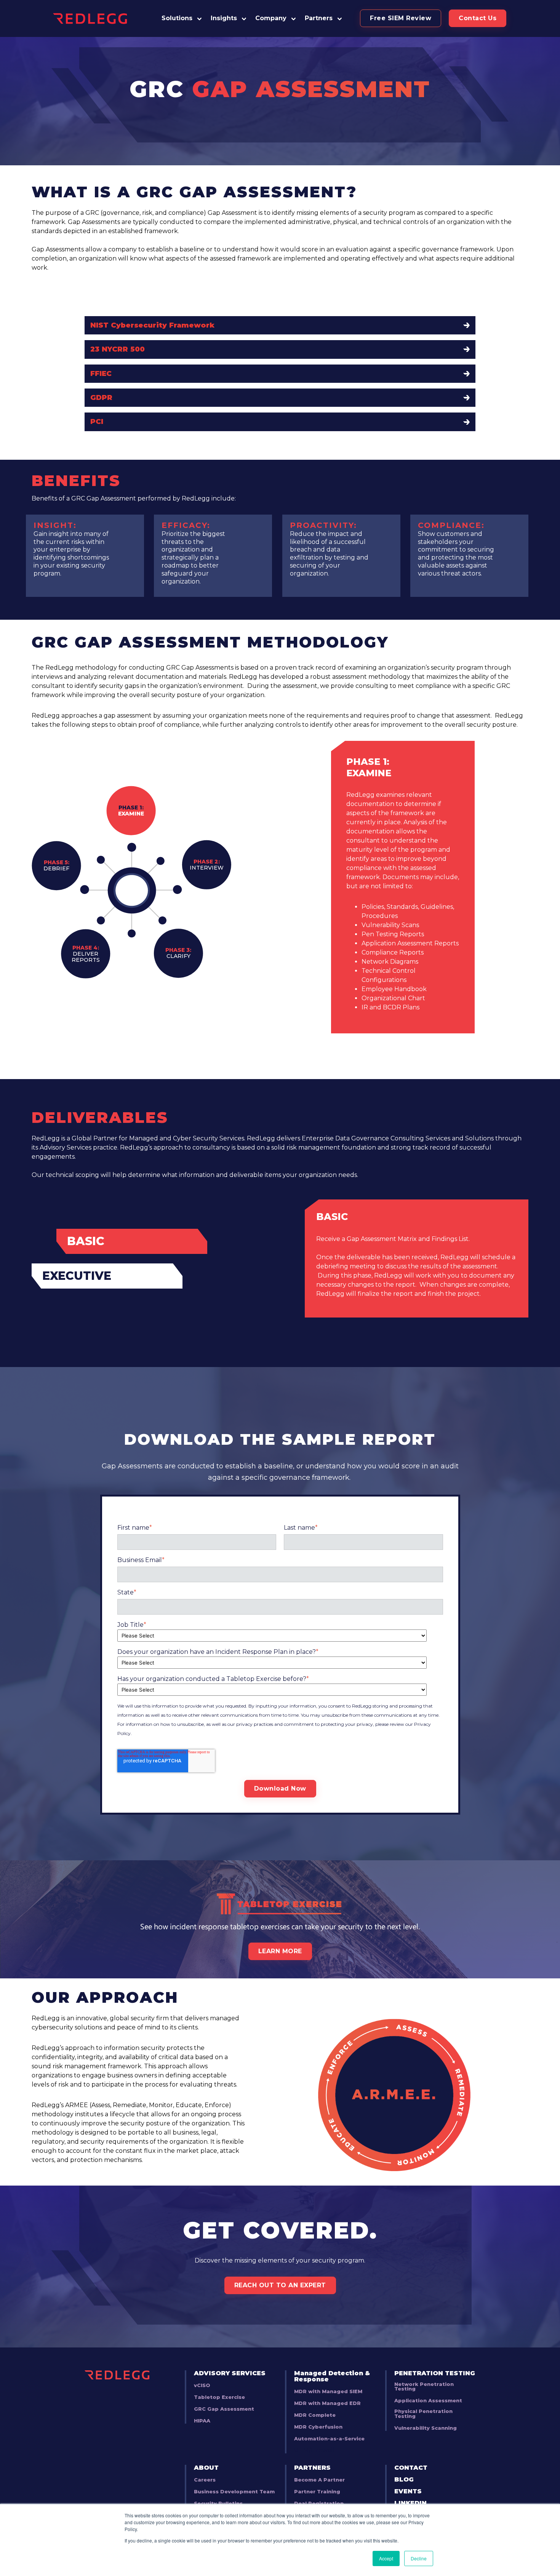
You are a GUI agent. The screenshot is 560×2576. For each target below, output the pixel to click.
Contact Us (478, 18)
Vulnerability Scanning (426, 2428)
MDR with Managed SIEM (328, 2392)
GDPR (101, 398)
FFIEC (101, 374)
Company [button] (271, 18)
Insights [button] (224, 18)
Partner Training (317, 2492)
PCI (97, 422)
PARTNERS (312, 2468)
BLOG (404, 2480)
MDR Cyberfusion (318, 2427)
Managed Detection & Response (332, 2376)
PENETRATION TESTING (435, 2373)
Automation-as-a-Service (329, 2439)
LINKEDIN (410, 2503)
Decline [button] (419, 2558)
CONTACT (411, 2468)
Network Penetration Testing (424, 2387)
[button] (324, 18)
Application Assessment (428, 2401)
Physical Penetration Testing (423, 2414)
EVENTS (408, 2491)
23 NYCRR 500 (118, 349)
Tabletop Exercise (219, 2398)
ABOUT (206, 2468)
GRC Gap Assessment (224, 2409)
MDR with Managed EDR (327, 2404)
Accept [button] (386, 2558)
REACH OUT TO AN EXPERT (280, 2285)
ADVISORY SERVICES (230, 2373)
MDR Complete (315, 2415)
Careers (205, 2480)
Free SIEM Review (401, 18)
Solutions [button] (177, 18)
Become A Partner (319, 2480)
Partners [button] (319, 18)
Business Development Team (234, 2492)
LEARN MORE (280, 1951)
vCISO (202, 2386)
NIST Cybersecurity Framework (152, 325)
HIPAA (202, 2421)
